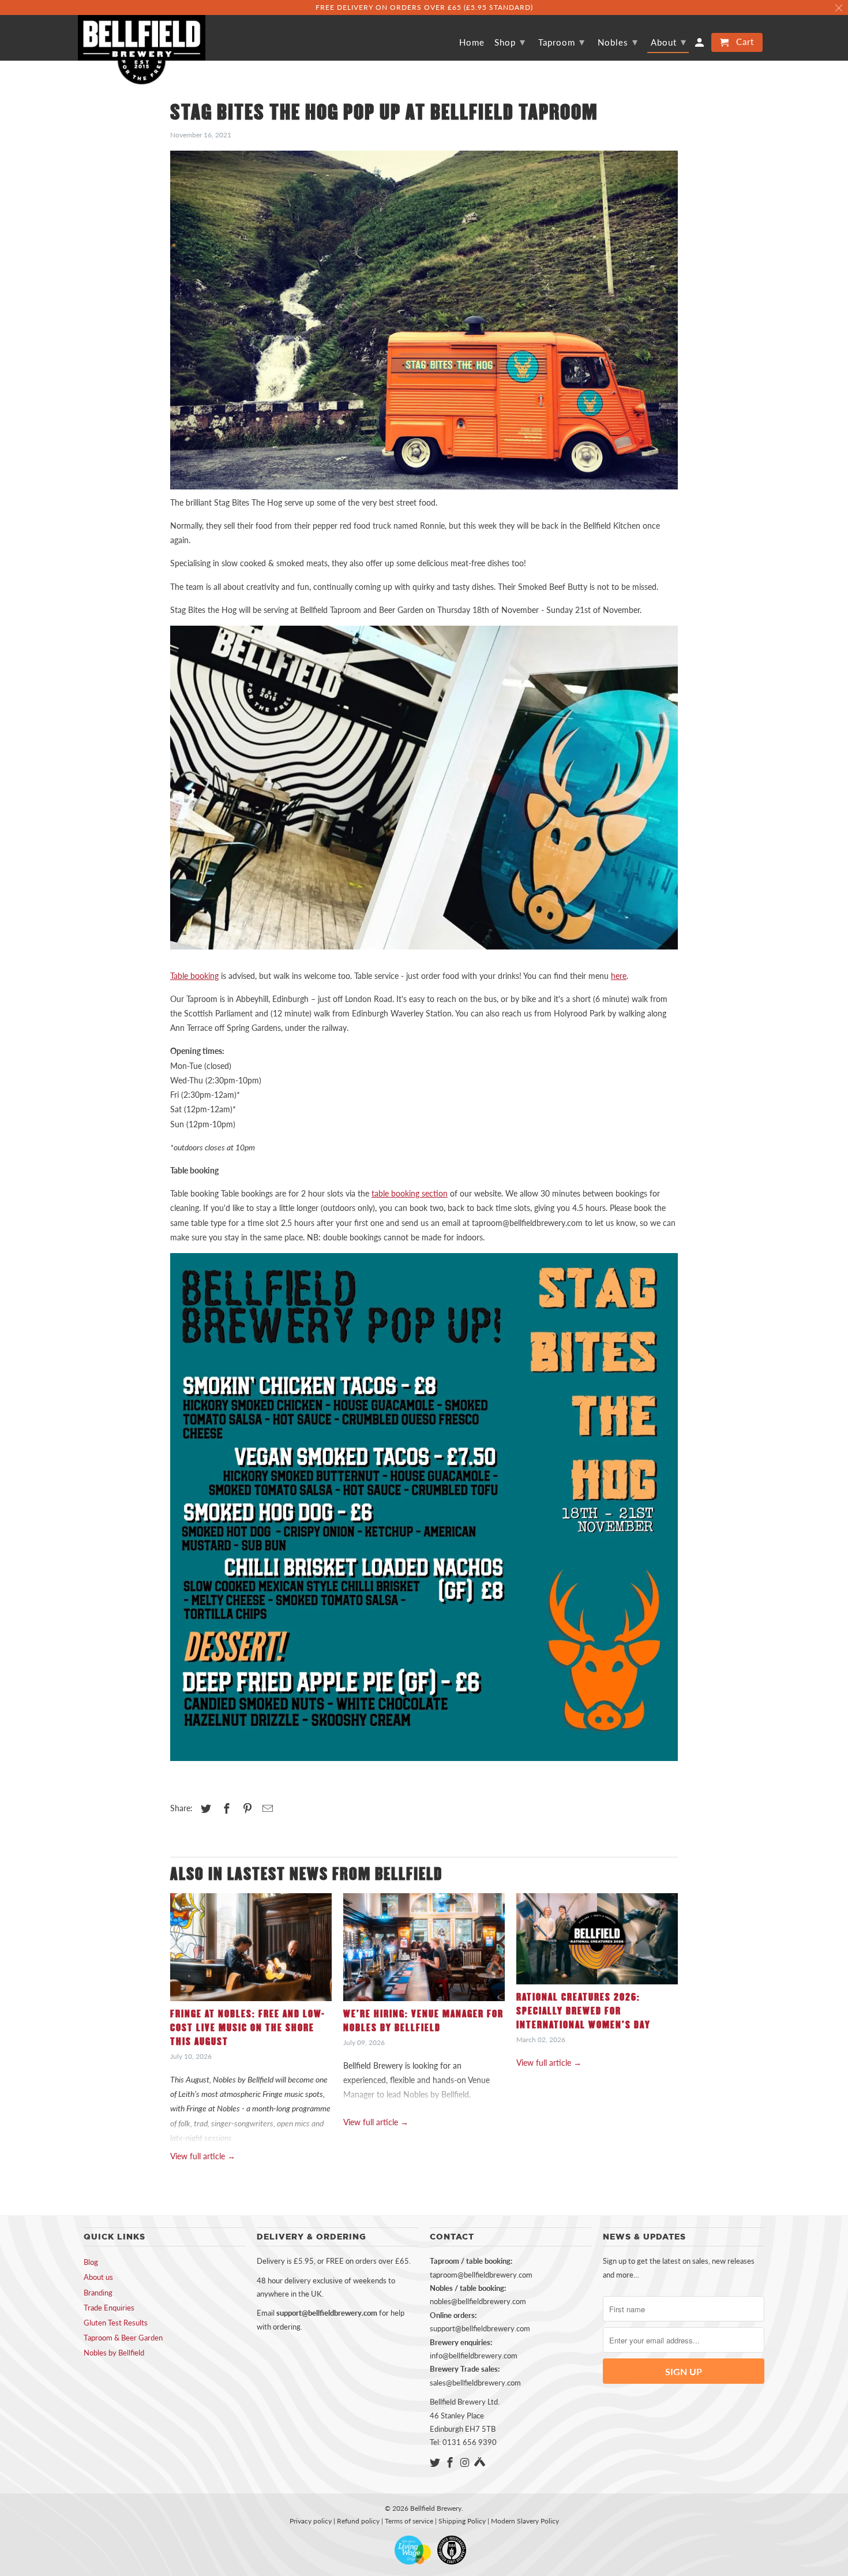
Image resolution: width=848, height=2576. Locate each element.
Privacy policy (311, 2521)
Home (472, 42)
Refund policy (358, 2521)
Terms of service (409, 2521)
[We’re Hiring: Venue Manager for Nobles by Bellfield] (424, 1950)
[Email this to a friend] (266, 1808)
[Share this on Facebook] (225, 1808)
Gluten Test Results (116, 2323)
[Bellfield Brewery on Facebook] (451, 2462)
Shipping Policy (462, 2521)
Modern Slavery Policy (525, 2521)
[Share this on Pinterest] (246, 1808)
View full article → (203, 2156)
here (619, 976)
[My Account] (700, 45)
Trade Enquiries (109, 2308)
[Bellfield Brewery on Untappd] (480, 2462)
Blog (91, 2262)
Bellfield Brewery (436, 2508)
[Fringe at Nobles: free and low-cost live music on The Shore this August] (251, 1950)
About (669, 42)
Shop (510, 42)
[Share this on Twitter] (204, 1808)
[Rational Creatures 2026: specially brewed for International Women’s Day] (597, 1942)
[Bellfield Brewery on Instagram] (466, 2462)
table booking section (410, 1193)
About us (98, 2277)
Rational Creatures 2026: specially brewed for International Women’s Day (584, 2011)
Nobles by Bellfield (114, 2353)
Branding (98, 2293)
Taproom (562, 42)
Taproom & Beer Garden (123, 2338)
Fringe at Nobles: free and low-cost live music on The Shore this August (248, 2028)
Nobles (618, 42)
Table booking (194, 976)
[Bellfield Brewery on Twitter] (436, 2462)
